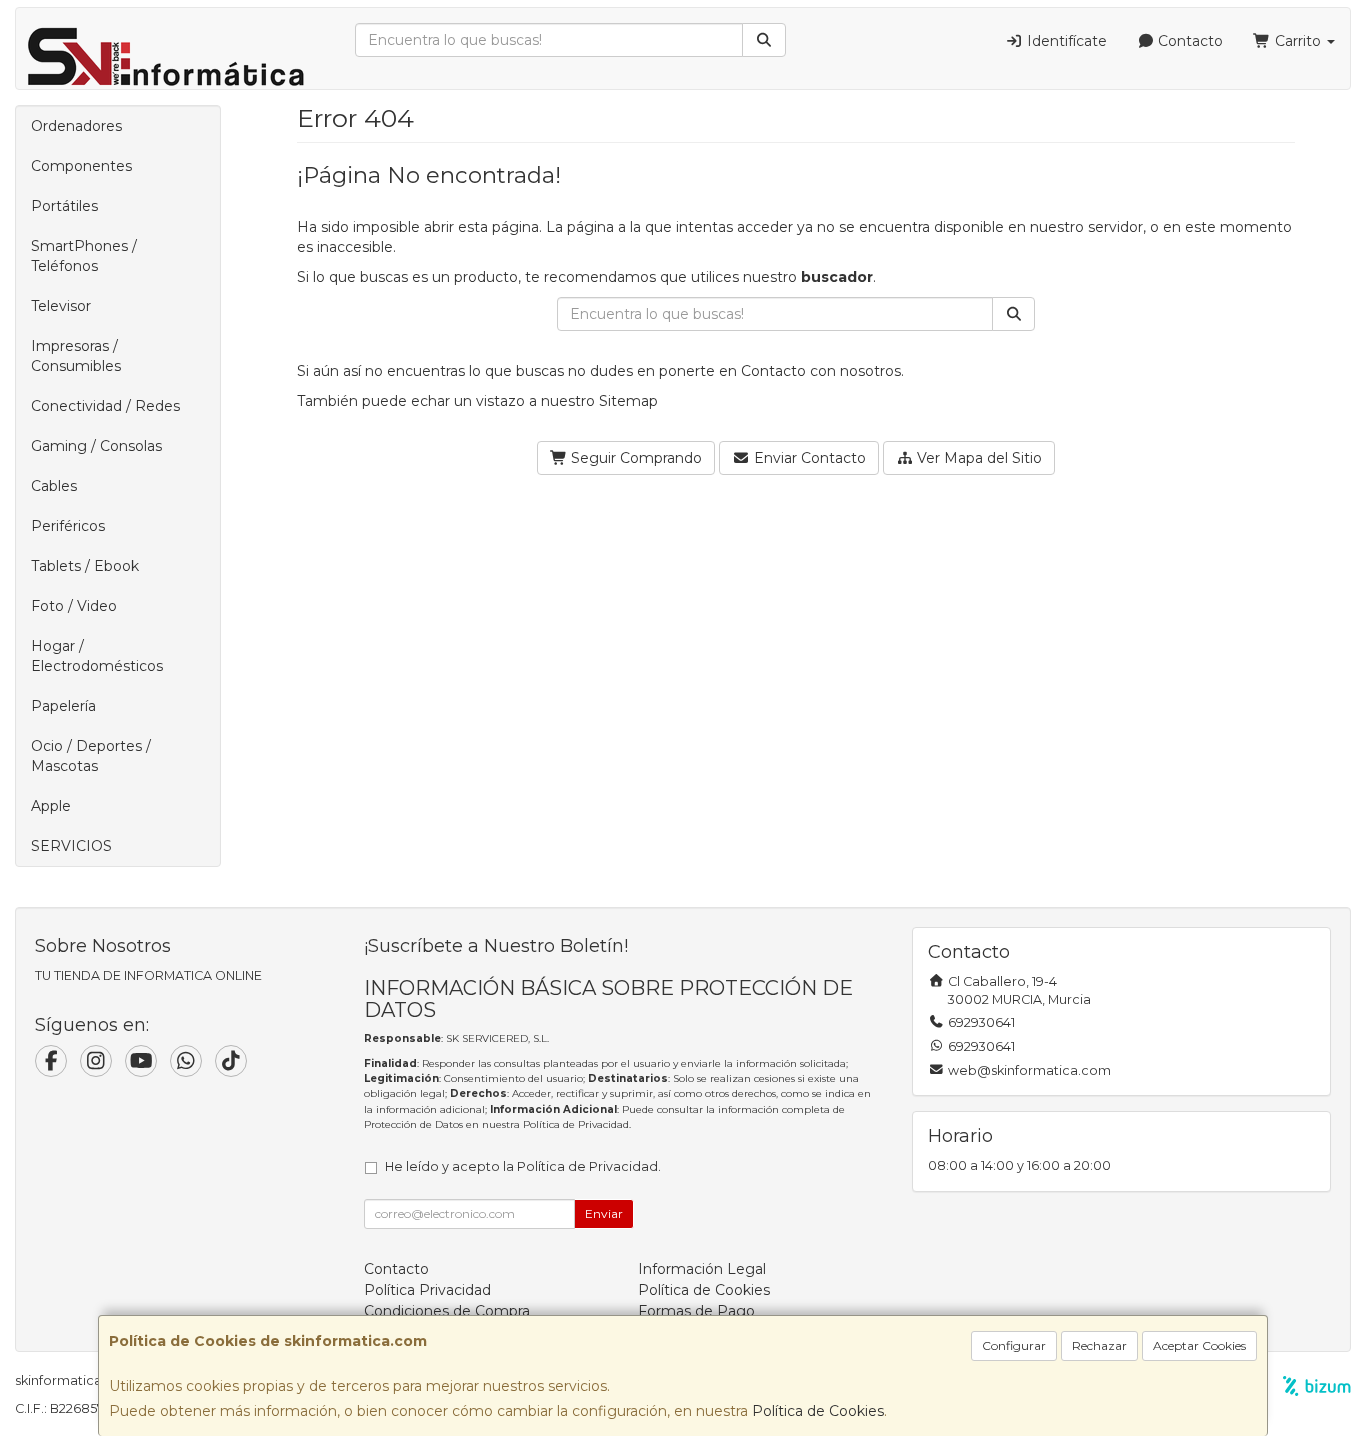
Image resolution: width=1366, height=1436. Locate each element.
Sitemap (628, 401)
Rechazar (1099, 1345)
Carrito (1298, 41)
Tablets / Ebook (85, 566)
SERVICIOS (71, 846)
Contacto (1188, 41)
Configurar (1014, 1345)
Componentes (81, 166)
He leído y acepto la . (523, 1166)
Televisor (61, 306)
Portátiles (64, 206)
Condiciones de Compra (447, 1311)
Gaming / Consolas (96, 446)
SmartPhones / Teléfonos (84, 256)
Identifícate (1065, 41)
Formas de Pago (696, 1311)
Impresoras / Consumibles (76, 356)
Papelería (63, 706)
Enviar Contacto (808, 458)
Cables (54, 486)
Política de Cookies (818, 1411)
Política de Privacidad (576, 1124)
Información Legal (702, 1269)
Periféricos (68, 526)
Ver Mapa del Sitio (977, 458)
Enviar (604, 1213)
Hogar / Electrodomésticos (97, 656)
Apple (51, 806)
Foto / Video (74, 606)
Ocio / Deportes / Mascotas (91, 756)
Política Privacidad (427, 1290)
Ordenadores (76, 126)
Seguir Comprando (634, 458)
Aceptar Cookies (1199, 1345)
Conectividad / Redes (105, 406)
